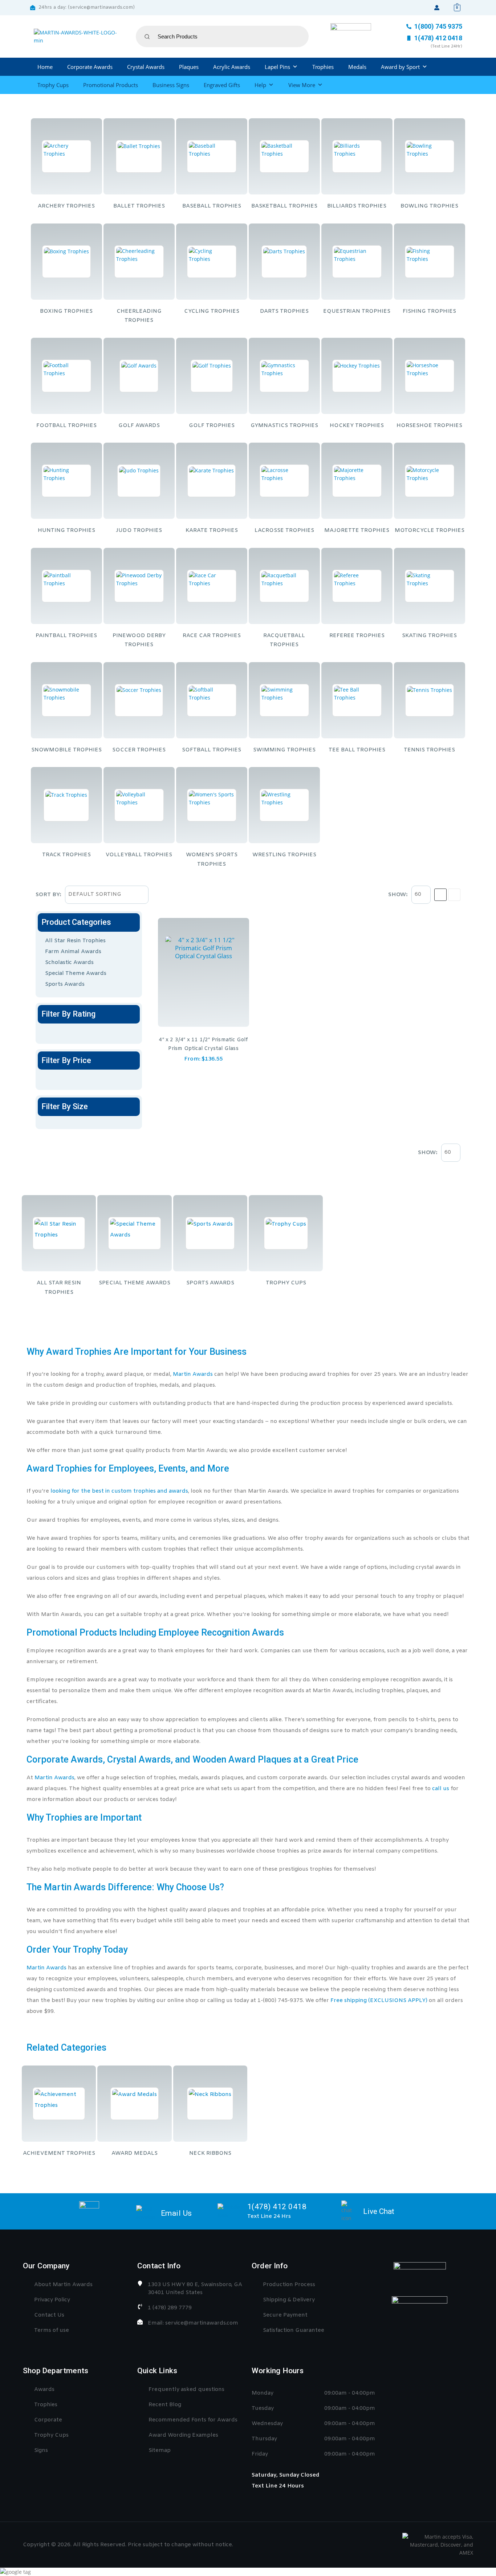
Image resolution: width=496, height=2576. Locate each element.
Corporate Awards (90, 67)
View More (302, 85)
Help (260, 85)
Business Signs (171, 85)
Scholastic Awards (69, 963)
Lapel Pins (277, 67)
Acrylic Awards (232, 67)
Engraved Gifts (222, 85)
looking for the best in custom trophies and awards (119, 1491)
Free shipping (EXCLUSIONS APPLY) (379, 2001)
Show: (398, 895)
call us (441, 1789)
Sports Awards (65, 984)
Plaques (189, 67)
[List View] (454, 895)
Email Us (176, 2213)
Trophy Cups (53, 85)
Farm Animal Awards (73, 952)
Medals (357, 67)
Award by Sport (400, 67)
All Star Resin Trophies (75, 941)
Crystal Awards (146, 67)
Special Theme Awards (76, 973)
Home (45, 67)
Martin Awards (193, 1374)
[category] (66, 156)
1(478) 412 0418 (277, 2207)
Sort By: (48, 895)
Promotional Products (111, 85)
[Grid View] (440, 895)
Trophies (323, 67)
